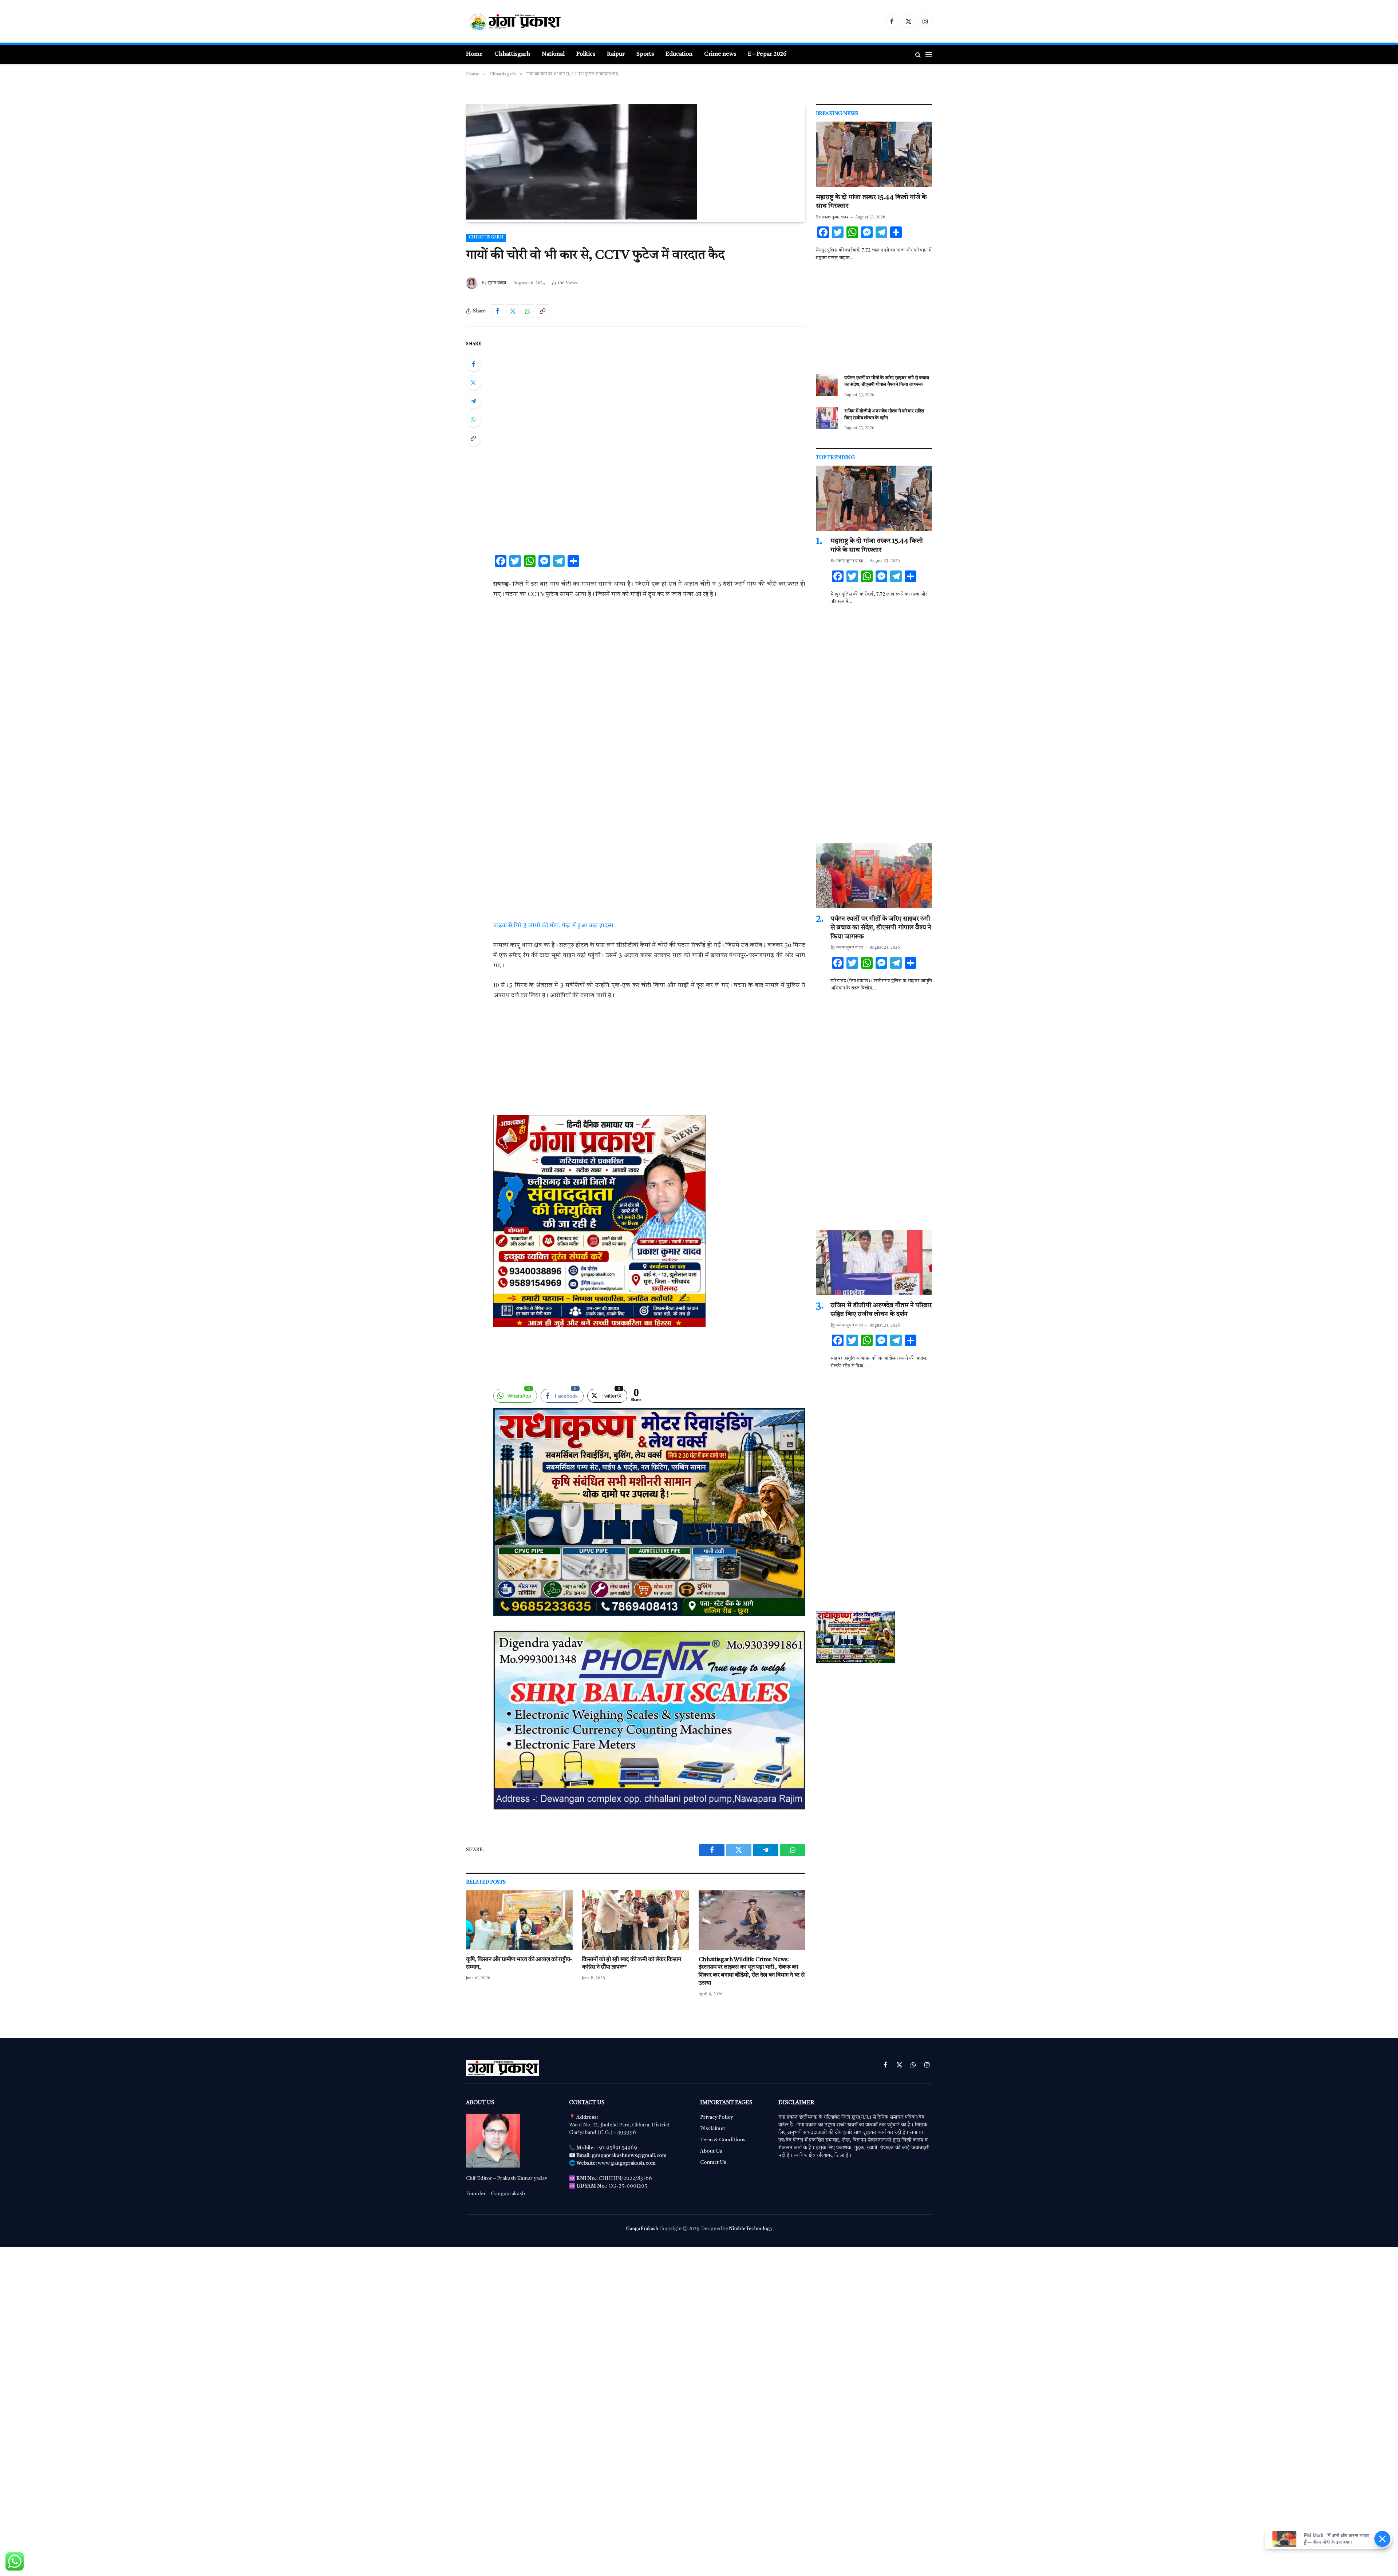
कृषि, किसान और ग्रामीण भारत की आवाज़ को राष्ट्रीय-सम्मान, (519, 1964)
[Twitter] (473, 383)
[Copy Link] (542, 311)
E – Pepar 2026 (767, 54)
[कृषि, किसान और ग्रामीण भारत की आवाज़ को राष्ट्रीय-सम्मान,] (519, 1920)
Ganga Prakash (642, 2229)
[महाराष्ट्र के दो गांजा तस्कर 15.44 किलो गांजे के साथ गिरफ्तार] (874, 154)
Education (679, 54)
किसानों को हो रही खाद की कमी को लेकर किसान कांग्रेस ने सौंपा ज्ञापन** (631, 1964)
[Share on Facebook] (498, 311)
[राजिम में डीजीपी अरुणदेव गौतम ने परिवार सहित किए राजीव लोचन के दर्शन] (827, 418)
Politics (586, 54)
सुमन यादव (497, 283)
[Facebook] (473, 364)
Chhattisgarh (512, 54)
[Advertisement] (649, 394)
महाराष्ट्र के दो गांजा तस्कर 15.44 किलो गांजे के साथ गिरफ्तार (871, 202)
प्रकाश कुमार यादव (835, 218)
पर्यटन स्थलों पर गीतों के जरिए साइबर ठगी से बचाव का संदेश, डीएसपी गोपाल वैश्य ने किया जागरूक (886, 382)
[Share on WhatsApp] (528, 311)
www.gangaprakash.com (627, 2163)
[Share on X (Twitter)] (513, 311)
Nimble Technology (751, 2229)
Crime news (720, 54)
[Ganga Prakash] (537, 21)
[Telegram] (473, 401)
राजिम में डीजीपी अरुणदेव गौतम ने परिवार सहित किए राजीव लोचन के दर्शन (884, 415)
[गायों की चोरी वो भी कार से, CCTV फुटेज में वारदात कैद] (581, 218)
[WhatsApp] (473, 420)
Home (474, 54)
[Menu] (929, 54)
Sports (645, 54)
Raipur (616, 54)
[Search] (918, 54)
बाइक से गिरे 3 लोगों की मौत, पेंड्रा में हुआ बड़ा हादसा (553, 926)
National (553, 54)
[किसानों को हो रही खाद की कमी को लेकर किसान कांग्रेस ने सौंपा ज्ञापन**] (635, 1920)
